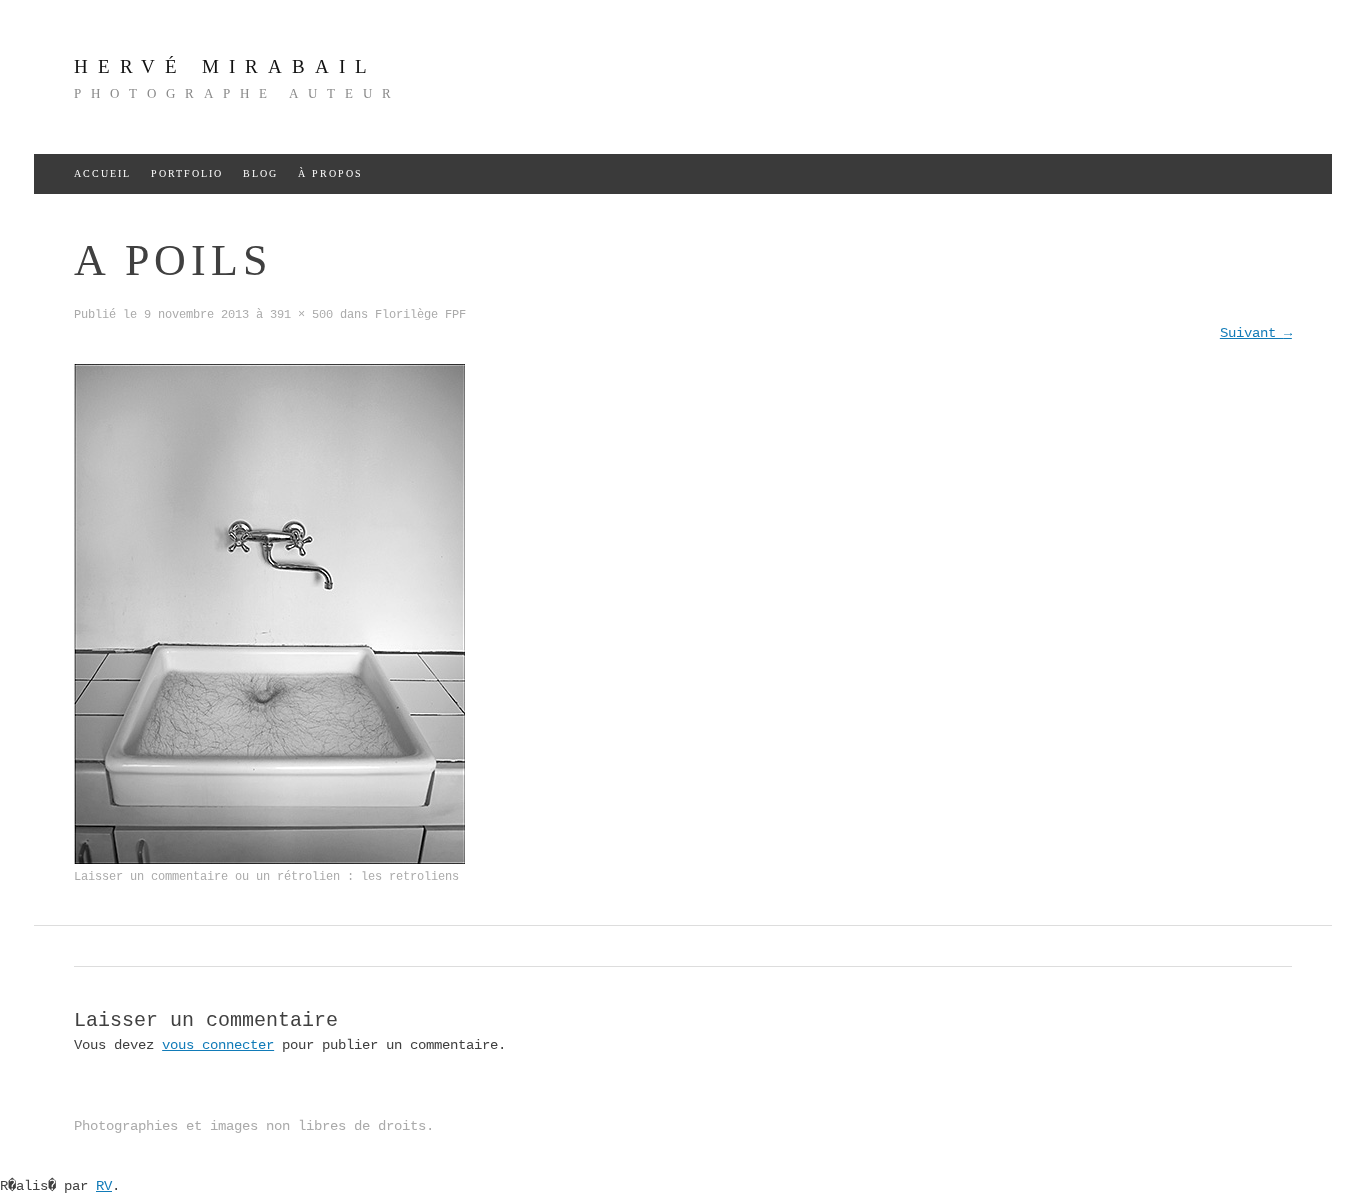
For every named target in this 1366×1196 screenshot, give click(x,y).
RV (104, 1186)
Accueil (102, 173)
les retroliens (410, 877)
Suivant (1256, 333)
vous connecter (218, 1045)
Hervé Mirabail (225, 66)
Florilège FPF (420, 315)
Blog (260, 173)
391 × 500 (301, 315)
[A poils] (269, 860)
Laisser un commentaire (151, 877)
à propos (330, 173)
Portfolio (187, 173)
